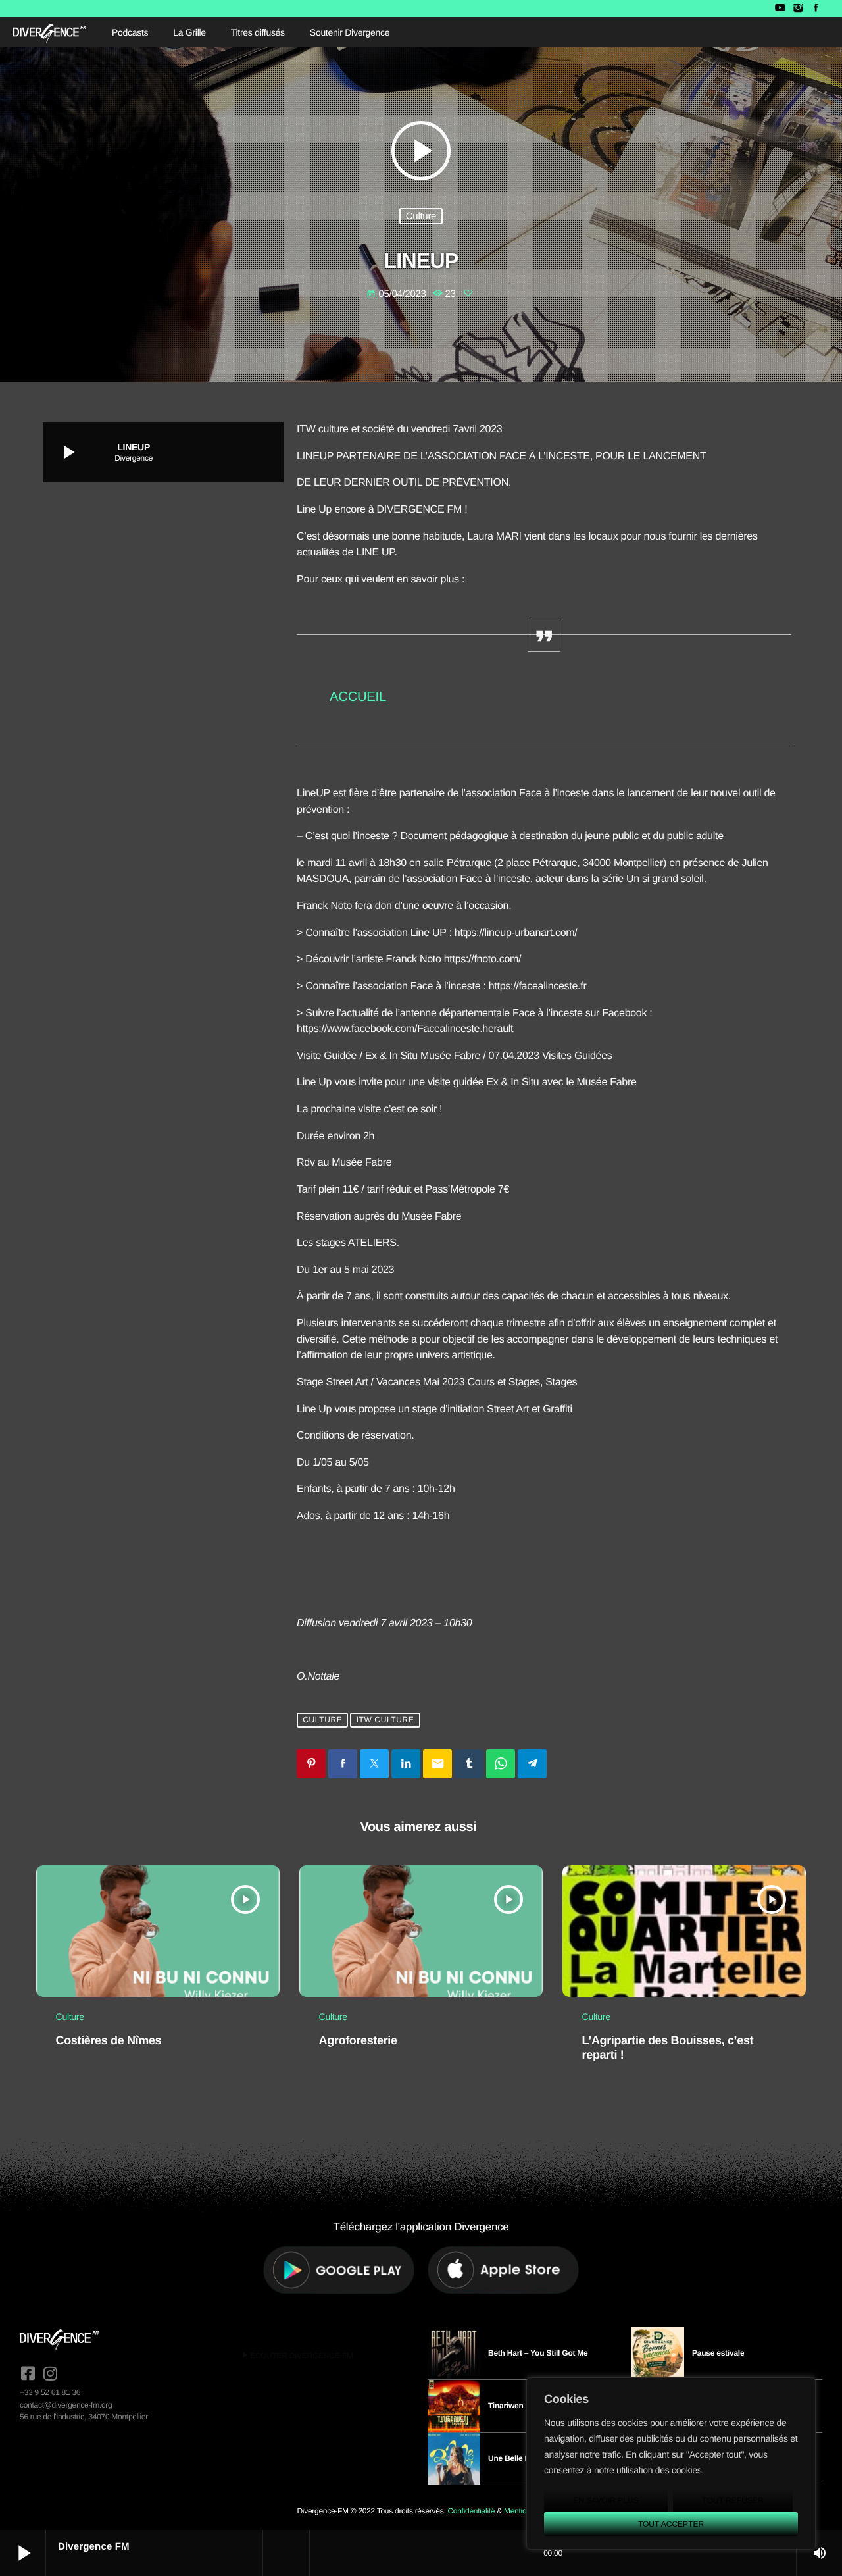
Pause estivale (718, 2353)
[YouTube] (780, 9)
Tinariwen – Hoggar (523, 2406)
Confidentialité (471, 2511)
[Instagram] (798, 9)
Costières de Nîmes (109, 2040)
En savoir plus (606, 2500)
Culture (421, 216)
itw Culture (385, 1720)
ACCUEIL (358, 697)
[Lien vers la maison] (50, 32)
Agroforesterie (358, 2040)
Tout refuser (733, 2500)
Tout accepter (671, 2524)
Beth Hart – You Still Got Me (538, 2353)
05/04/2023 (397, 294)
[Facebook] (816, 9)
